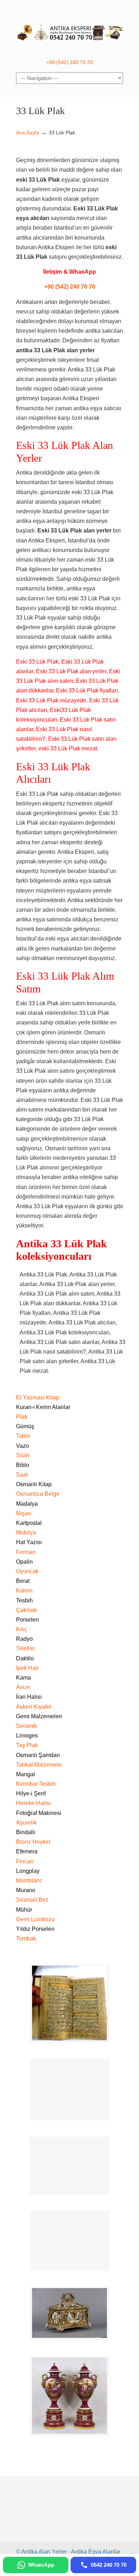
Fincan (25, 1861)
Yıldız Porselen (35, 1929)
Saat (22, 1475)
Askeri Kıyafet (34, 1707)
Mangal (25, 1774)
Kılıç (22, 1629)
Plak (22, 1417)
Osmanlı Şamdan (38, 1755)
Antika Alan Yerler (44, 2552)
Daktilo (25, 1658)
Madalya (27, 1504)
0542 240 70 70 (69, 29)
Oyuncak (27, 1571)
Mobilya (26, 1533)
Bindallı (26, 1832)
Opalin (24, 1562)
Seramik (27, 1726)
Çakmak (27, 1610)
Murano (26, 1890)
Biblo (23, 1465)
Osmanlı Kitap (34, 1484)
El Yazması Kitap (38, 1397)
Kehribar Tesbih (36, 1784)
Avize (23, 1687)
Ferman (26, 1552)
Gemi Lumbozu (35, 1919)
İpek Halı (27, 1668)
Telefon (25, 1648)
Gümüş (25, 1426)
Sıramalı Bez (32, 1900)
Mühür (24, 1910)
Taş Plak (27, 1745)
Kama (24, 1678)
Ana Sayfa (28, 133)
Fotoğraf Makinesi (39, 1813)
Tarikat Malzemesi (39, 1765)
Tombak (26, 1938)
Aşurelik (26, 1823)
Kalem (24, 1590)
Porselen (27, 1620)
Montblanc (29, 1881)
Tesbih (24, 1600)
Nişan (24, 1513)
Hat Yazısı (29, 1542)
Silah (23, 1455)
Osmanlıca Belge (38, 1494)
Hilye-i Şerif (31, 1793)
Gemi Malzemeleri (39, 1716)
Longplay (28, 1871)
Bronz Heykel (33, 1842)
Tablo (23, 1436)
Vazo (22, 1446)
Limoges (27, 1736)
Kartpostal (29, 1523)
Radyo (24, 1639)
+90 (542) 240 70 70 (69, 62)
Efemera (27, 1851)
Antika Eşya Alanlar (96, 2552)
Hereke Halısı (33, 1803)
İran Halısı (29, 1697)
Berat (23, 1581)
